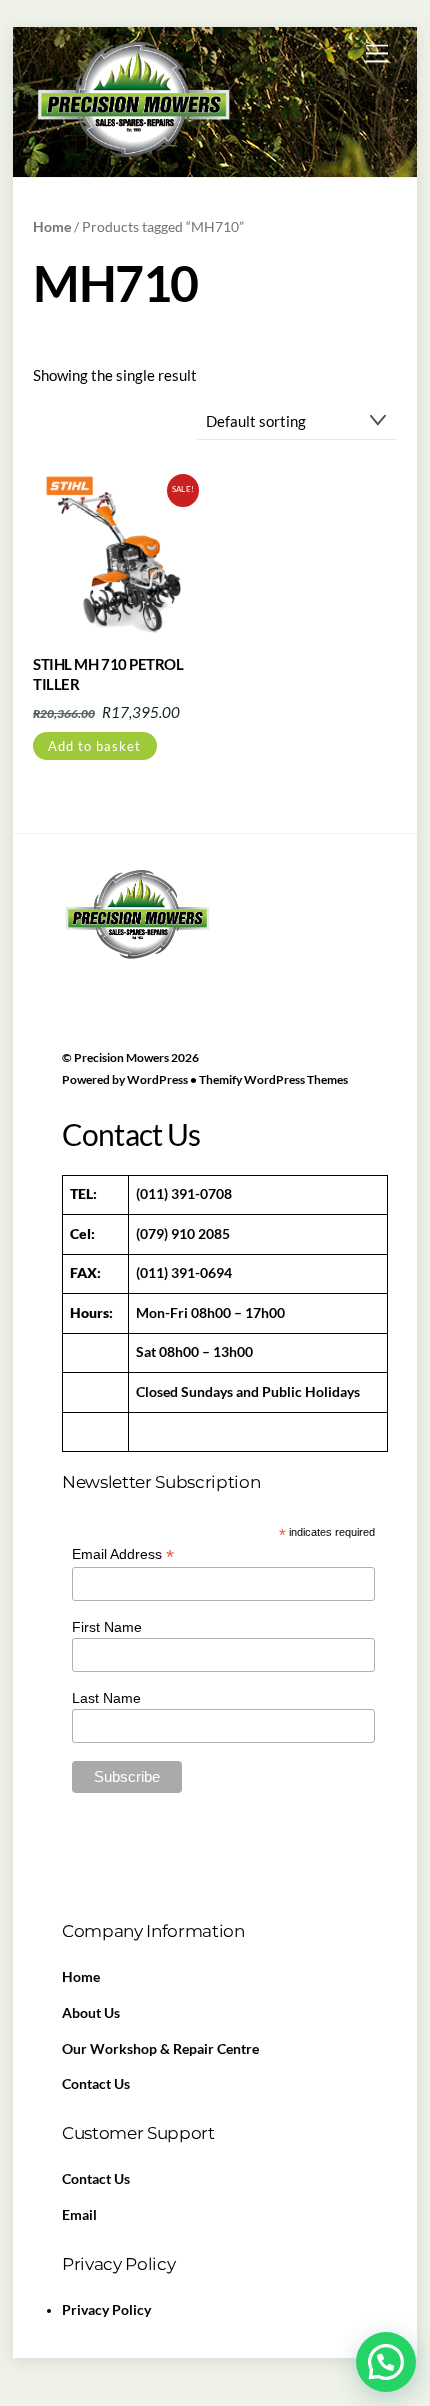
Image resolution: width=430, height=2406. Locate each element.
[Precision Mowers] (133, 155)
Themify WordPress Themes (273, 1079)
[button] (386, 2362)
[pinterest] (176, 964)
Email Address (123, 1554)
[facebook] (82, 964)
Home (52, 226)
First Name (107, 1627)
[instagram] (223, 964)
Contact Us (96, 2084)
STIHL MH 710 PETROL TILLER (108, 674)
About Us (91, 2013)
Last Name (106, 1698)
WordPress (157, 1079)
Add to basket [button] (94, 746)
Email (79, 2215)
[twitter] (129, 964)
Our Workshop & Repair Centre (160, 2049)
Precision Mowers (121, 1057)
